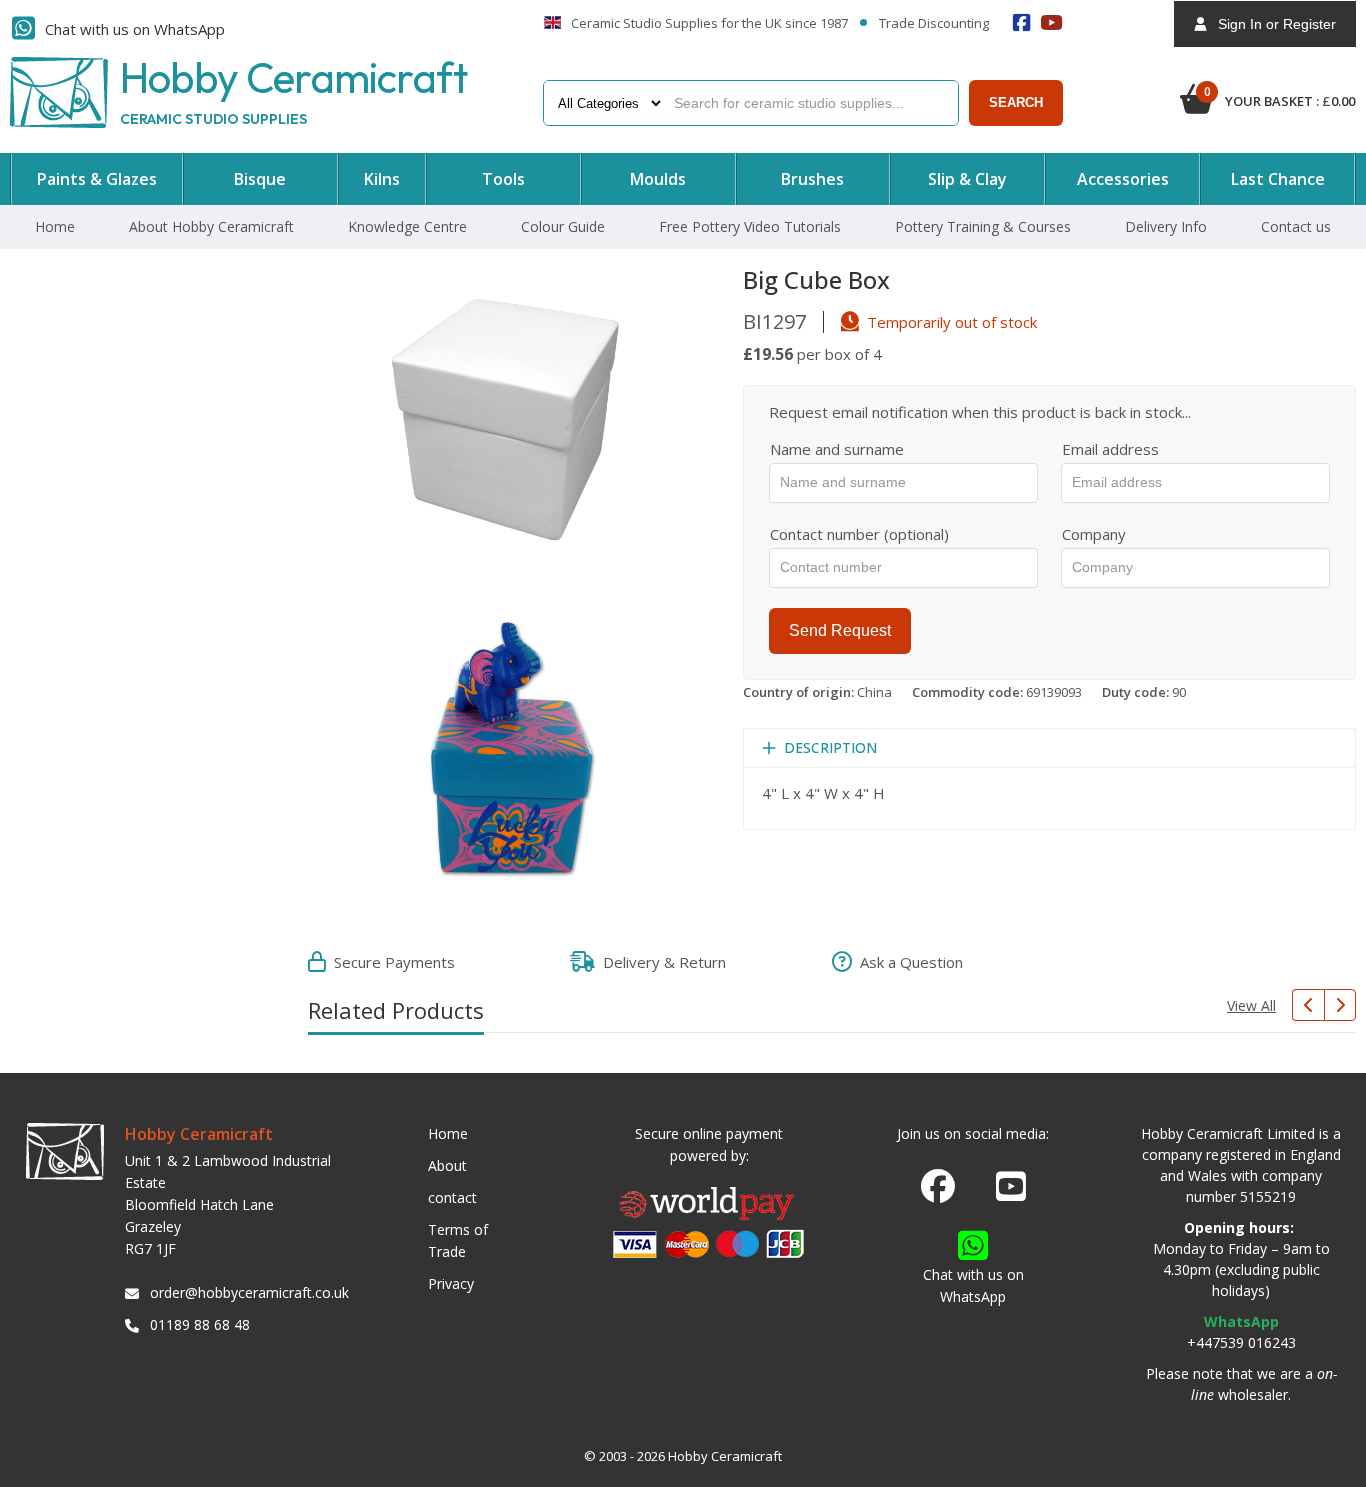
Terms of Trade (458, 1240)
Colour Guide (563, 226)
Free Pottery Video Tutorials (750, 226)
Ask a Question (907, 962)
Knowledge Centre (407, 226)
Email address (1110, 449)
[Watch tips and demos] (1052, 22)
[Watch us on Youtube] (1011, 1192)
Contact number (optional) (859, 534)
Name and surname (837, 449)
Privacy (451, 1283)
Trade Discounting (934, 24)
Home (55, 226)
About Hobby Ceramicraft (211, 226)
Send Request (840, 630)
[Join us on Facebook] (938, 1187)
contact (452, 1197)
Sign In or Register (1271, 24)
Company (1094, 534)
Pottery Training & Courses (983, 226)
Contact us (1296, 226)
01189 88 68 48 (200, 1324)
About (447, 1165)
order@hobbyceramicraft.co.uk (246, 1292)
